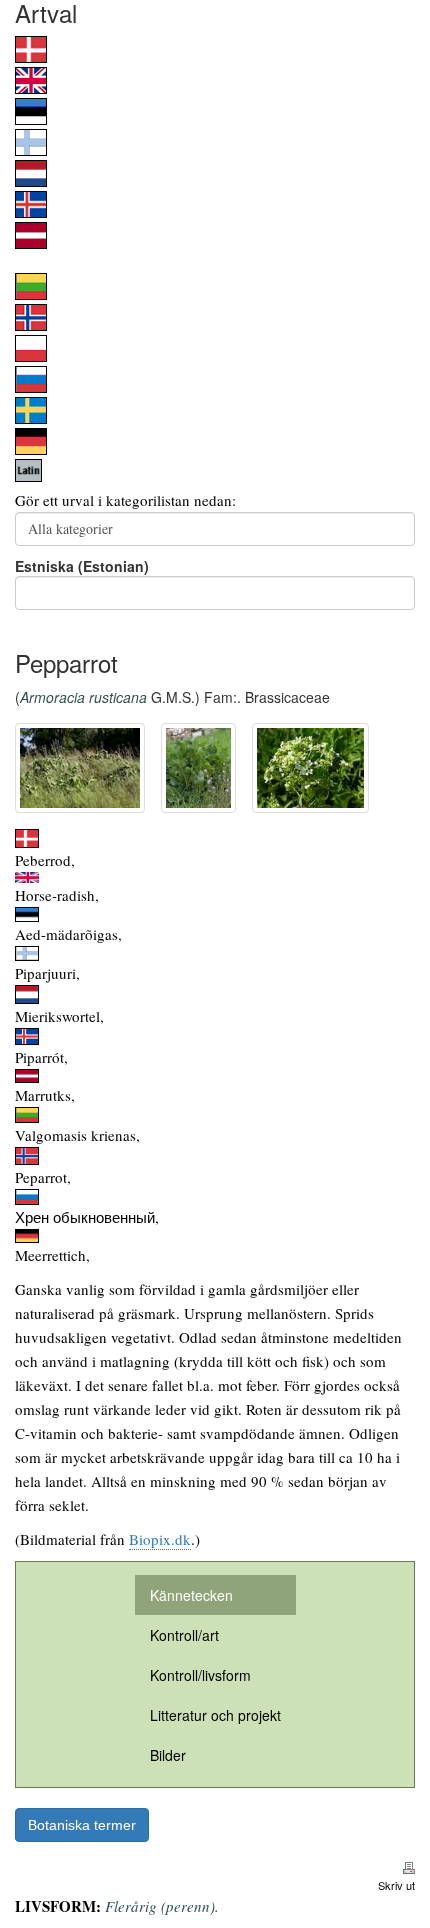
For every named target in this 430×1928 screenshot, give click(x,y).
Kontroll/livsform (200, 1675)
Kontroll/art (184, 1635)
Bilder (168, 1755)
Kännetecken (191, 1595)
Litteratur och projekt (215, 1715)
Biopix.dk (160, 1539)
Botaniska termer (82, 1825)
